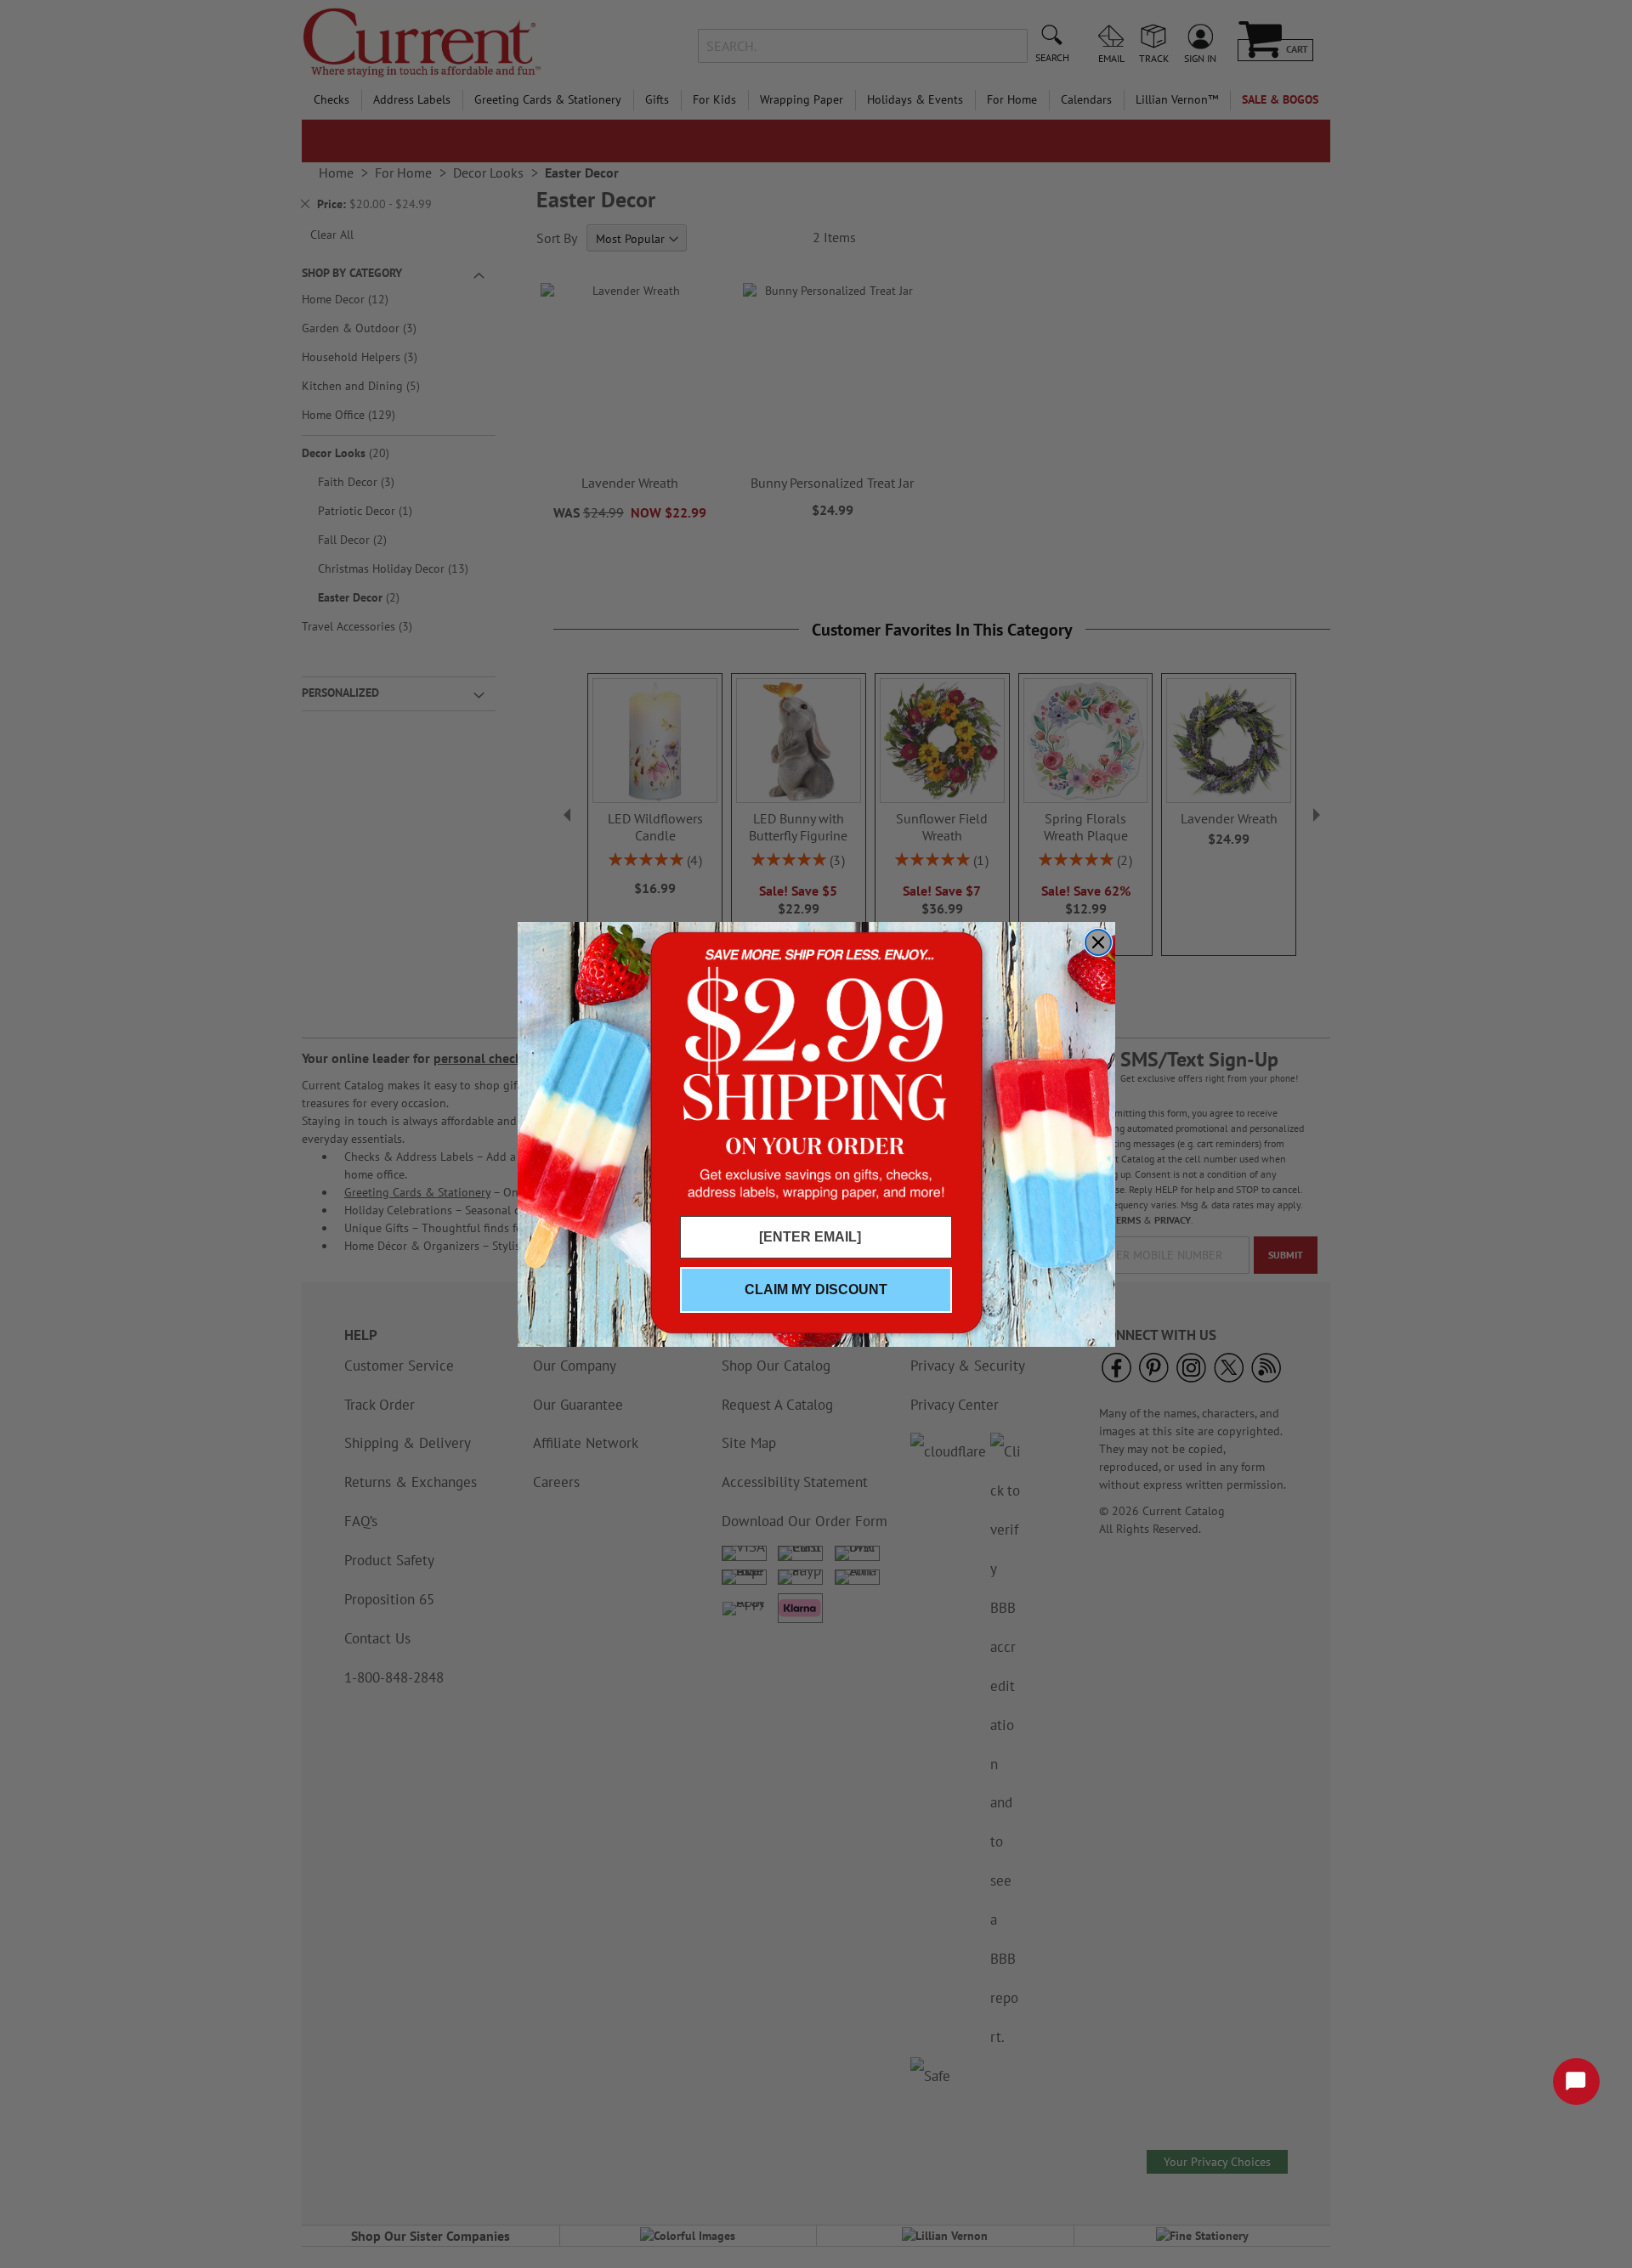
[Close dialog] (1098, 942)
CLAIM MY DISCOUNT (816, 1290)
